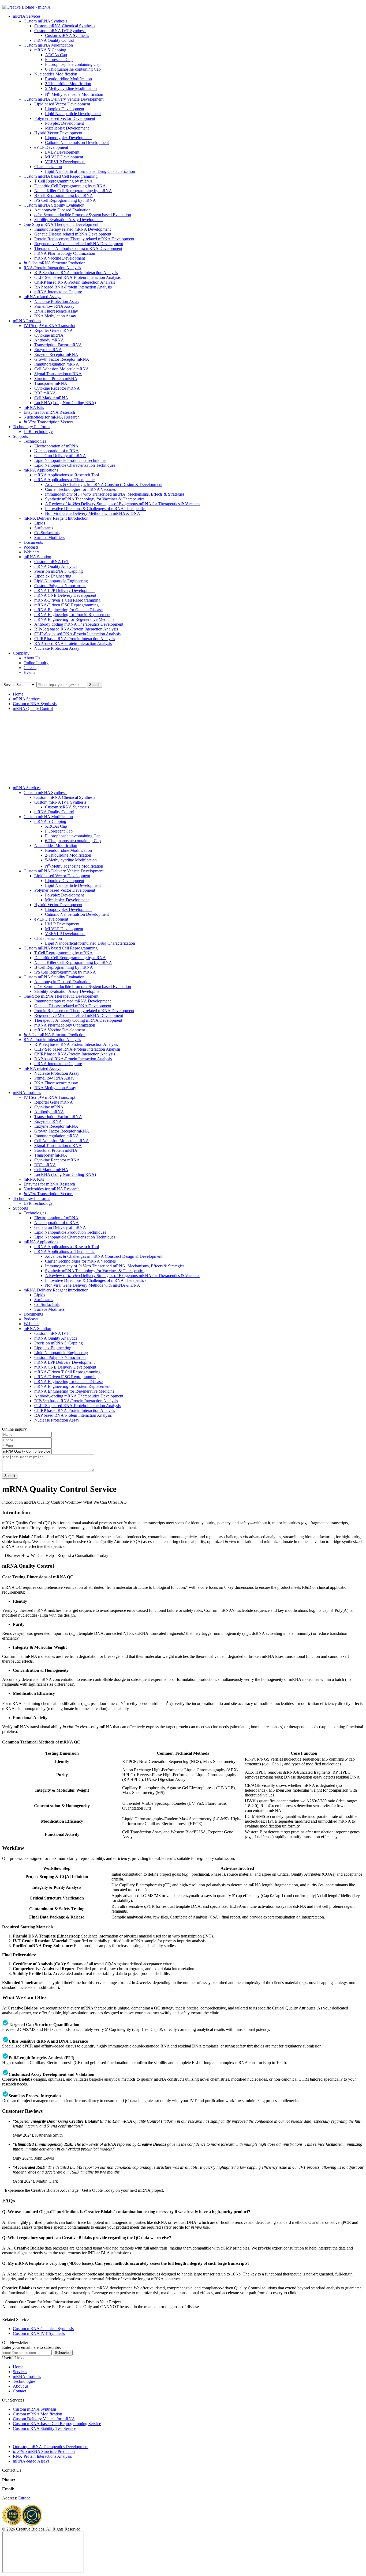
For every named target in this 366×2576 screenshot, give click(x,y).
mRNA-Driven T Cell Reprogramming (67, 600)
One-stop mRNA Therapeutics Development (51, 2447)
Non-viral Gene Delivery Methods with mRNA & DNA (93, 513)
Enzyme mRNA (48, 350)
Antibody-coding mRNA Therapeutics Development (79, 624)
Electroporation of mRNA (56, 446)
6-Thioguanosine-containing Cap (73, 69)
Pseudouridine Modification (68, 79)
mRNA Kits (34, 407)
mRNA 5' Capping (50, 50)
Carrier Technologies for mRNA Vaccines (80, 489)
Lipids (40, 523)
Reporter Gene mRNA (54, 330)
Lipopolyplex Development (68, 138)
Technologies (35, 441)
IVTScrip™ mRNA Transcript (49, 326)
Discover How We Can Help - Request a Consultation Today (57, 1555)
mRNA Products (27, 321)
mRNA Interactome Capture (58, 292)
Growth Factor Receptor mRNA (62, 359)
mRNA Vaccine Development (60, 258)
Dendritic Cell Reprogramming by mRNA (70, 186)
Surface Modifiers (49, 537)
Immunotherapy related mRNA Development (72, 229)
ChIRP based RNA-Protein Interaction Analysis (75, 282)
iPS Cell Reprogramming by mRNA (65, 200)
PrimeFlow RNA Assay (54, 306)
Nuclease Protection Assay (57, 301)
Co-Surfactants (47, 533)
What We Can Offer (100, 1502)
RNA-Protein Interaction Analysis (52, 268)
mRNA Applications (41, 470)
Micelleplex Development (67, 128)
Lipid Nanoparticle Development (73, 114)
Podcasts (31, 547)
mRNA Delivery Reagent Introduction (56, 518)
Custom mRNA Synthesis (45, 21)
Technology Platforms (31, 427)
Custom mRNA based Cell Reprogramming (61, 176)
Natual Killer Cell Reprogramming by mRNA (73, 191)
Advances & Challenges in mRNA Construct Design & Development (104, 485)
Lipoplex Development (65, 109)
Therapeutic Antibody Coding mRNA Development (78, 248)
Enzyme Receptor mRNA (56, 354)
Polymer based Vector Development (65, 118)
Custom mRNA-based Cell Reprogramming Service (57, 2424)
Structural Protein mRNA (56, 379)
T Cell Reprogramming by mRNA (64, 181)
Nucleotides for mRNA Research (52, 417)
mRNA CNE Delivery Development (65, 595)
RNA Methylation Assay (55, 316)
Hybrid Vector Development (58, 133)
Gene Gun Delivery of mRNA (60, 456)
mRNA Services (27, 16)
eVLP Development (51, 147)
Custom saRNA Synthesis (67, 35)
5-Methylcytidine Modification (71, 88)
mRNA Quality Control (54, 40)
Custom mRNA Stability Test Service (44, 2428)
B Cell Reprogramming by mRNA (64, 195)
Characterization (48, 167)
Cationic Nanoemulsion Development (77, 143)
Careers (30, 668)
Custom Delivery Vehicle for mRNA (44, 2419)
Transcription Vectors (48, 422)
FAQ (122, 1502)
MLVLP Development (64, 157)
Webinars (31, 552)
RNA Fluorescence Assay (56, 311)
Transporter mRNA (51, 383)
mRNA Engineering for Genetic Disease (68, 610)
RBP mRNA (45, 393)
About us (21, 2386)
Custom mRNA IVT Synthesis (60, 31)
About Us (32, 658)
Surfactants (44, 528)
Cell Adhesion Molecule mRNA (62, 369)
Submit (10, 1476)
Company (21, 653)
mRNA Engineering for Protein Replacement (72, 615)
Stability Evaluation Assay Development (68, 220)
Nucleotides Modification (56, 74)
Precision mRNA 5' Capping (59, 571)
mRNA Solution (37, 557)
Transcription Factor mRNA (58, 345)
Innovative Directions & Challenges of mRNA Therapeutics (96, 509)
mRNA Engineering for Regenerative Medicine (74, 619)
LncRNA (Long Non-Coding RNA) (65, 403)
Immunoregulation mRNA (57, 364)
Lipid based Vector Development (62, 104)
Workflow (73, 1502)
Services (20, 2372)
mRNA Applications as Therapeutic (64, 480)
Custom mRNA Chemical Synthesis (65, 26)
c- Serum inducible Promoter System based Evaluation (83, 215)
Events (29, 672)
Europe (24, 2498)
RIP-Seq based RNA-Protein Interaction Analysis (76, 273)
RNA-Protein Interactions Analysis (42, 2456)
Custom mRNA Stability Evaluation (54, 205)
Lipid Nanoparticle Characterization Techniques (75, 465)
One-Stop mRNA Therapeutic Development (61, 224)
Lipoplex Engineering (53, 576)
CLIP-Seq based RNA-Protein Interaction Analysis (77, 277)
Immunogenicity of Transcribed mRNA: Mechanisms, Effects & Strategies (115, 494)
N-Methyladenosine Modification (74, 94)
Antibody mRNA (49, 340)
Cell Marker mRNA (51, 398)
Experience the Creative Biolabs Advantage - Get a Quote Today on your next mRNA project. (84, 2190)
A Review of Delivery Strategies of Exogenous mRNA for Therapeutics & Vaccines (123, 504)
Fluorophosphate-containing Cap (73, 64)
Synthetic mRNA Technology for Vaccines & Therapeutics (95, 499)
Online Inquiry (36, 663)
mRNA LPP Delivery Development (64, 590)
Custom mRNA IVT (52, 562)
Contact (19, 2391)
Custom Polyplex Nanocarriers (60, 586)
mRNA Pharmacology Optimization (65, 253)
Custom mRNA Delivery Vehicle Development (64, 99)
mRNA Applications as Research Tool (67, 475)
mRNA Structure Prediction (55, 263)
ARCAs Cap (56, 55)
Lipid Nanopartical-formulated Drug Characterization (90, 171)
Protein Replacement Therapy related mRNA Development (84, 239)
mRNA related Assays (42, 297)
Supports (20, 436)
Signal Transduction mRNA (58, 374)
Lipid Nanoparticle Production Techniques (70, 460)
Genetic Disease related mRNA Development (73, 234)
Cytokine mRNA (49, 335)
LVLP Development (62, 152)
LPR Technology (38, 432)
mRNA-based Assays (31, 2461)
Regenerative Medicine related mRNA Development (79, 244)
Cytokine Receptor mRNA (57, 388)
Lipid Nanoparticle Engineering (61, 581)
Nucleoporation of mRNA (57, 451)
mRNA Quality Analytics (56, 566)
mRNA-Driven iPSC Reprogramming (66, 605)
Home (18, 694)
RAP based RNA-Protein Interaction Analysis (73, 287)
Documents (33, 542)
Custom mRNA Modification (48, 45)
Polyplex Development (64, 123)
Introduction (12, 1502)
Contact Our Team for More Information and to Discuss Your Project (63, 2302)
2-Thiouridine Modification (68, 84)
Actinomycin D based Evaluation (62, 210)
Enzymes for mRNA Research (49, 412)
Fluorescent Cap (59, 60)
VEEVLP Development (65, 162)
